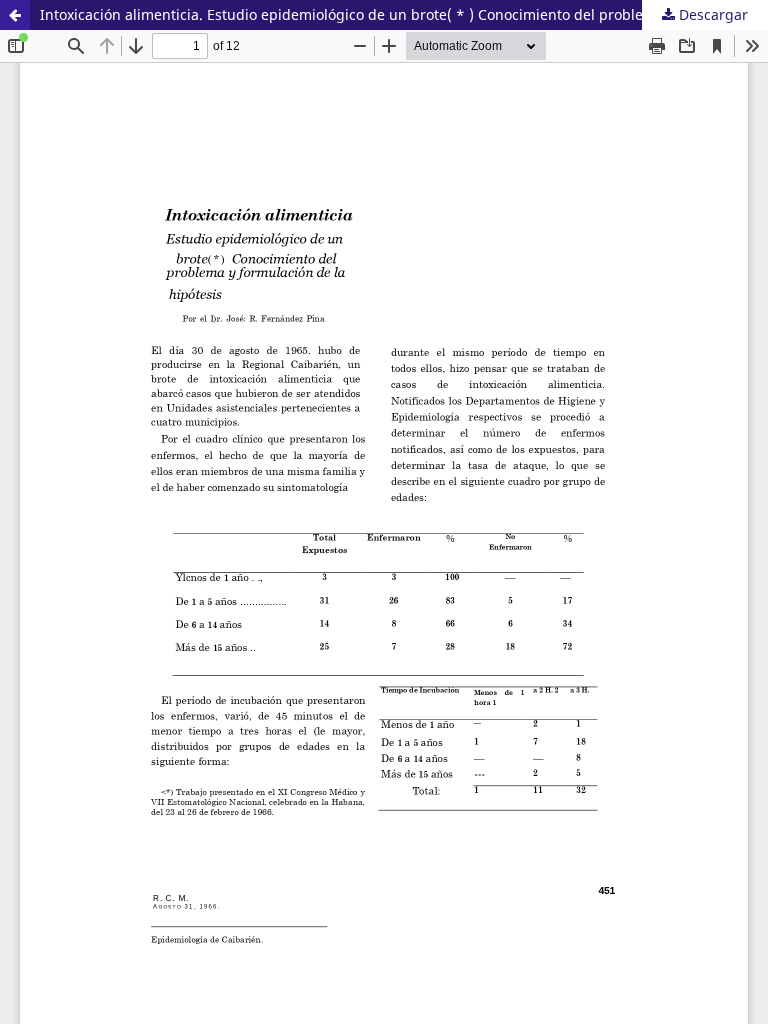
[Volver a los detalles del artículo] (15, 15)
